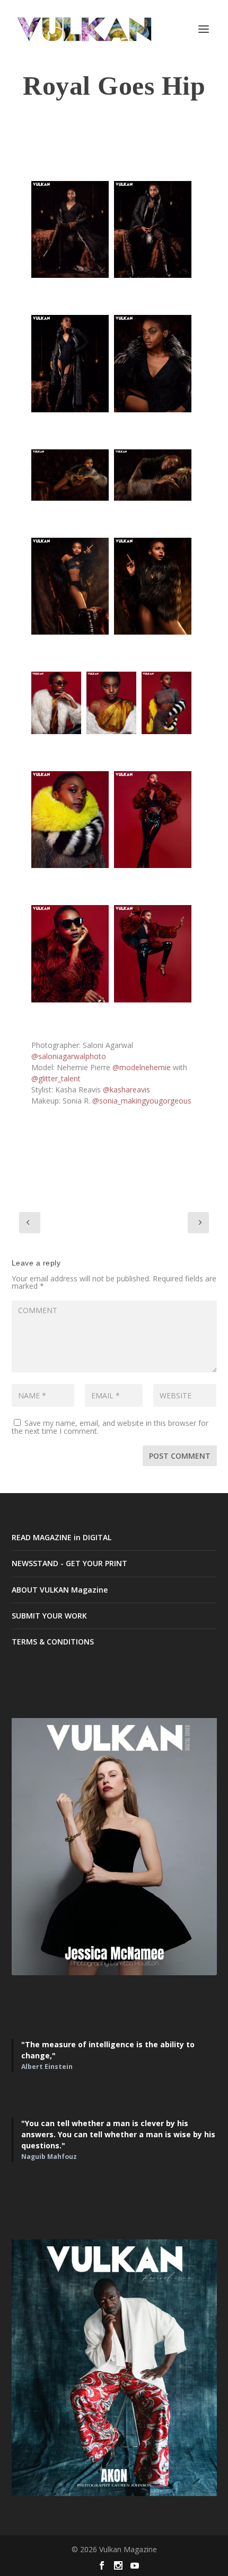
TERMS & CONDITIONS (53, 1642)
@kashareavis (126, 1090)
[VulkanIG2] (153, 229)
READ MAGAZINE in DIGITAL (62, 1537)
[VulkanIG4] (153, 363)
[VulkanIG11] (166, 703)
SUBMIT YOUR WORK (49, 1616)
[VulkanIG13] (153, 820)
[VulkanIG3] (70, 363)
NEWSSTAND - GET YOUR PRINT (69, 1563)
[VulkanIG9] (56, 703)
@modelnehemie (142, 1067)
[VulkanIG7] (70, 586)
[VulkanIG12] (70, 820)
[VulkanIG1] (70, 229)
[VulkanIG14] (70, 953)
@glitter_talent (56, 1078)
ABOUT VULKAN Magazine (60, 1590)
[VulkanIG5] (70, 475)
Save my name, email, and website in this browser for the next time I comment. (110, 1427)
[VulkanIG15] (153, 953)
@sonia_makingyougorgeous (142, 1101)
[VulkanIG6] (153, 475)
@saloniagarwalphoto (69, 1056)
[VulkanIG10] (111, 703)
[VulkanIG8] (153, 586)
